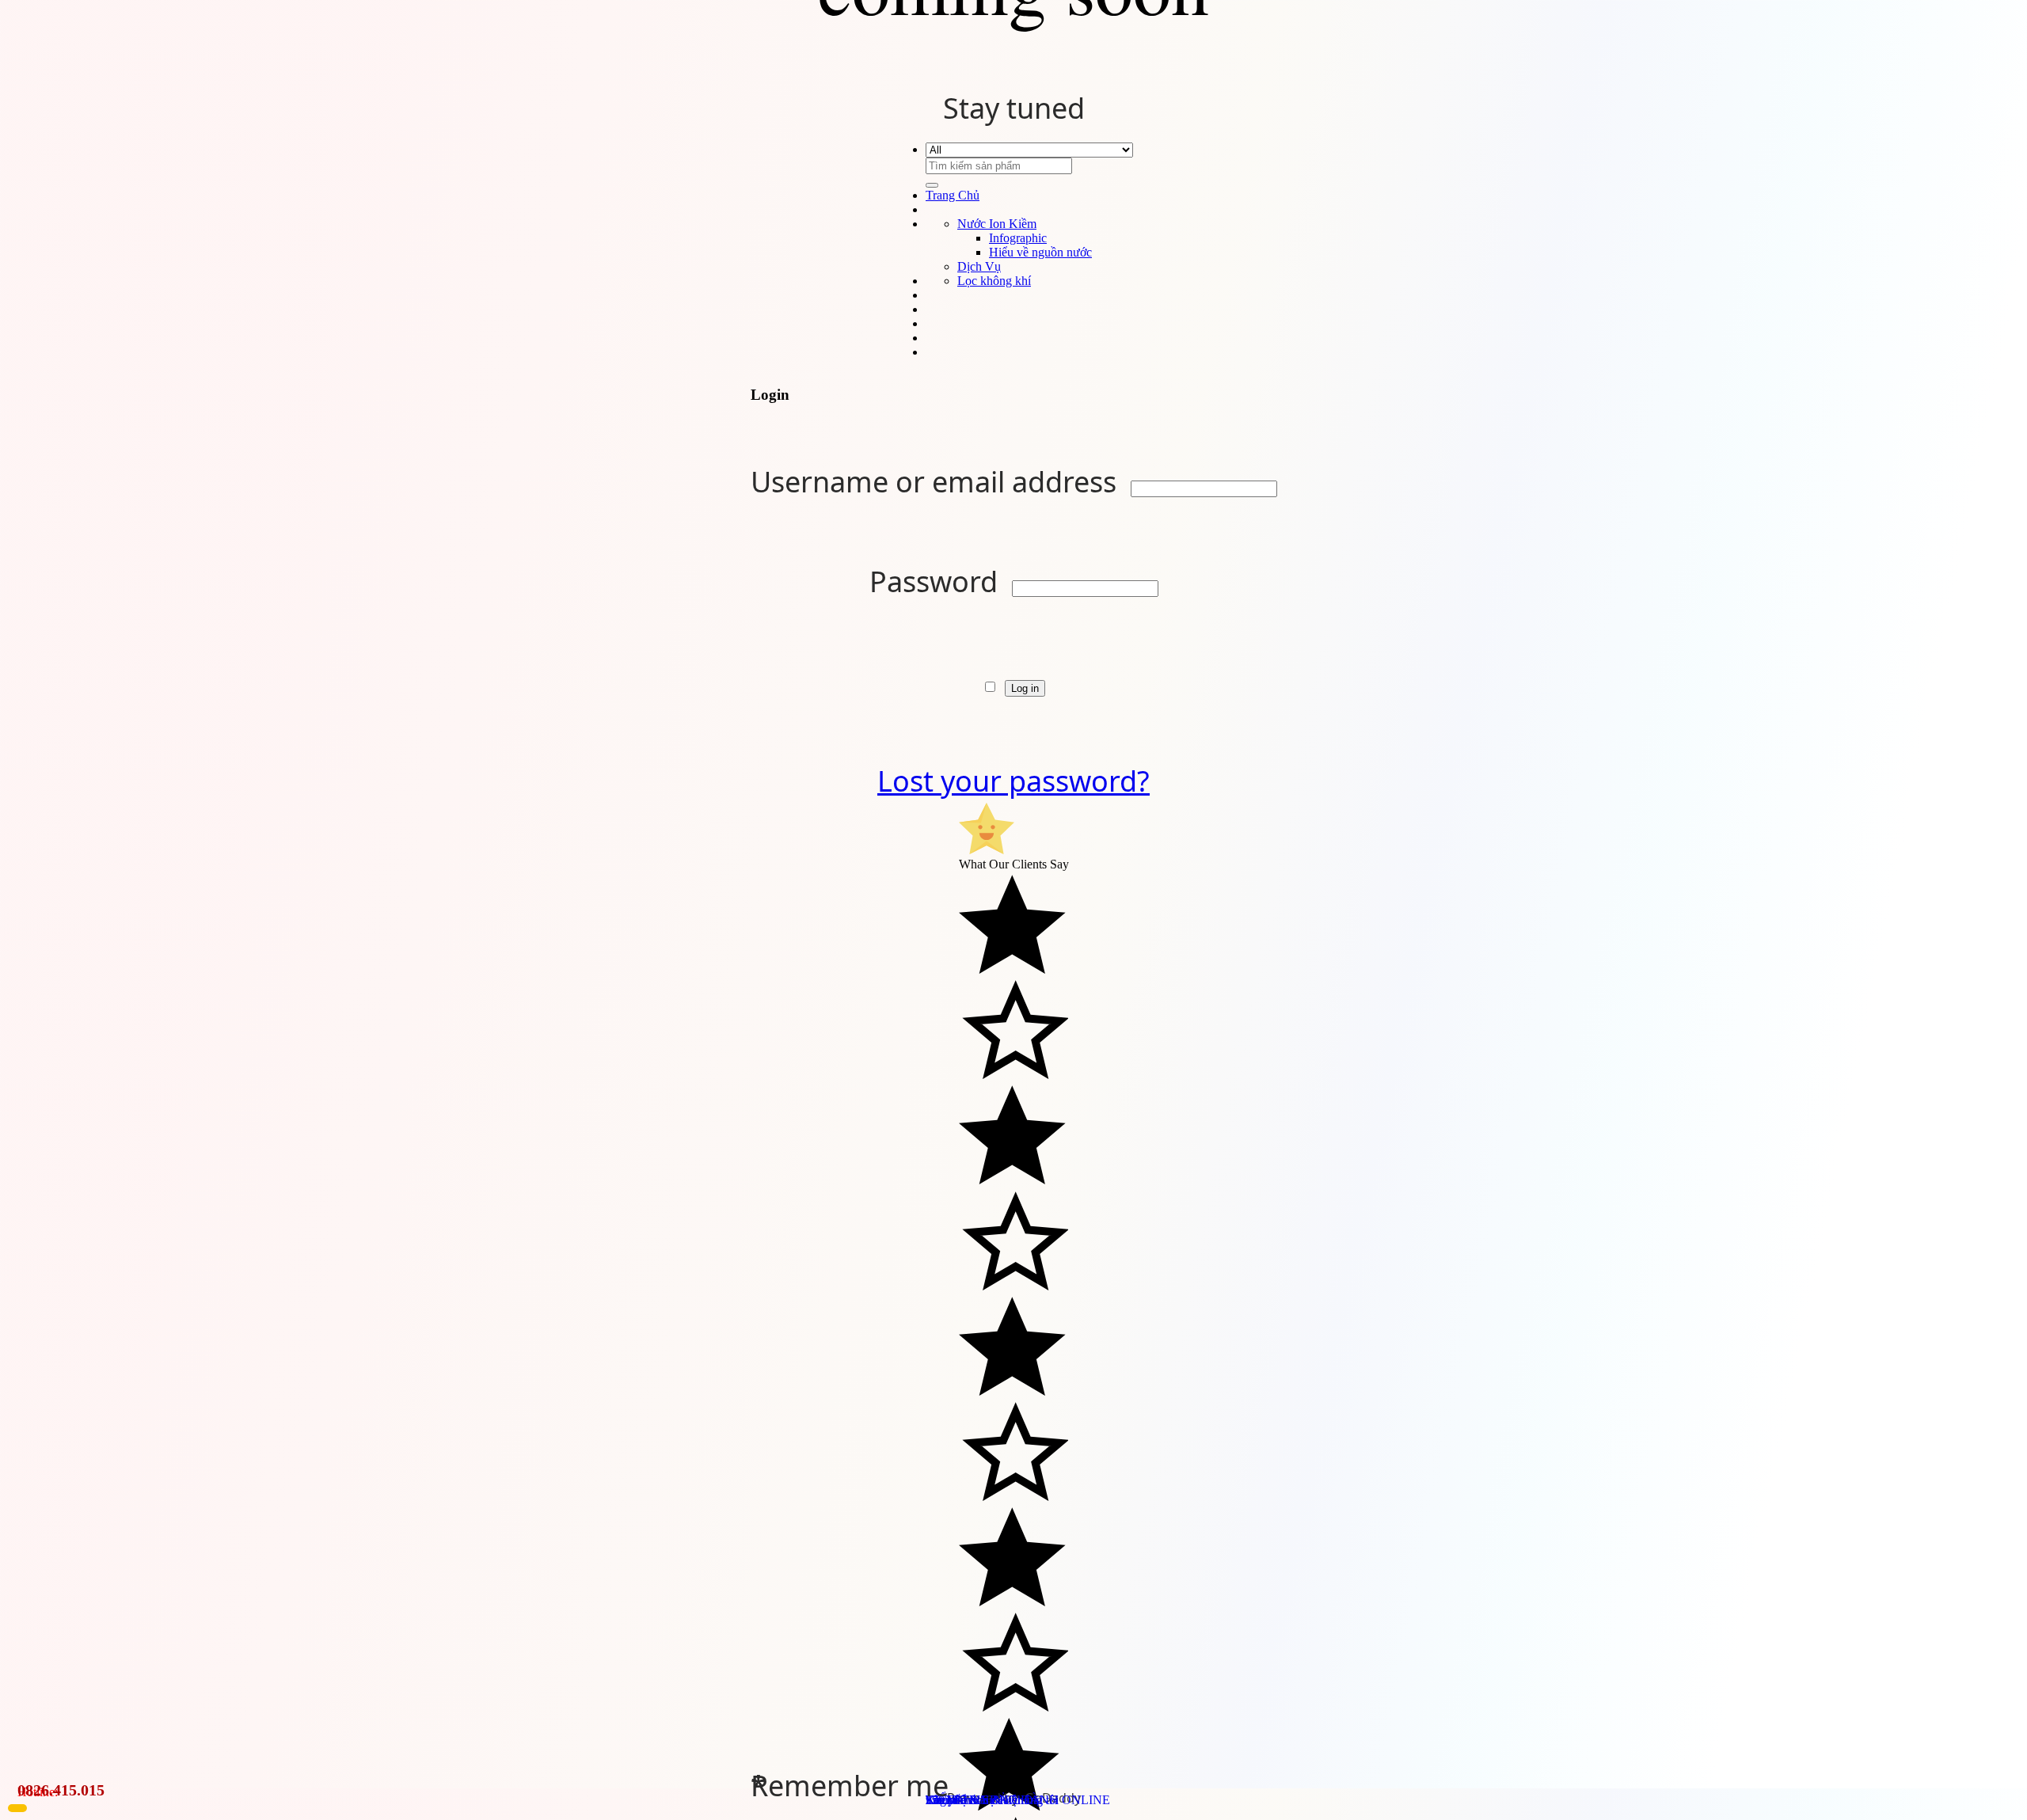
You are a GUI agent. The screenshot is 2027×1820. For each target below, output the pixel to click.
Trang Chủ (953, 195)
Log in (1025, 688)
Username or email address (937, 482)
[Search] (932, 185)
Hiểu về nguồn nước (1040, 252)
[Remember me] (993, 681)
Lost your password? (1013, 781)
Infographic (1018, 238)
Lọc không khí (994, 281)
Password (937, 581)
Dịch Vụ (979, 266)
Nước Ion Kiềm (997, 224)
